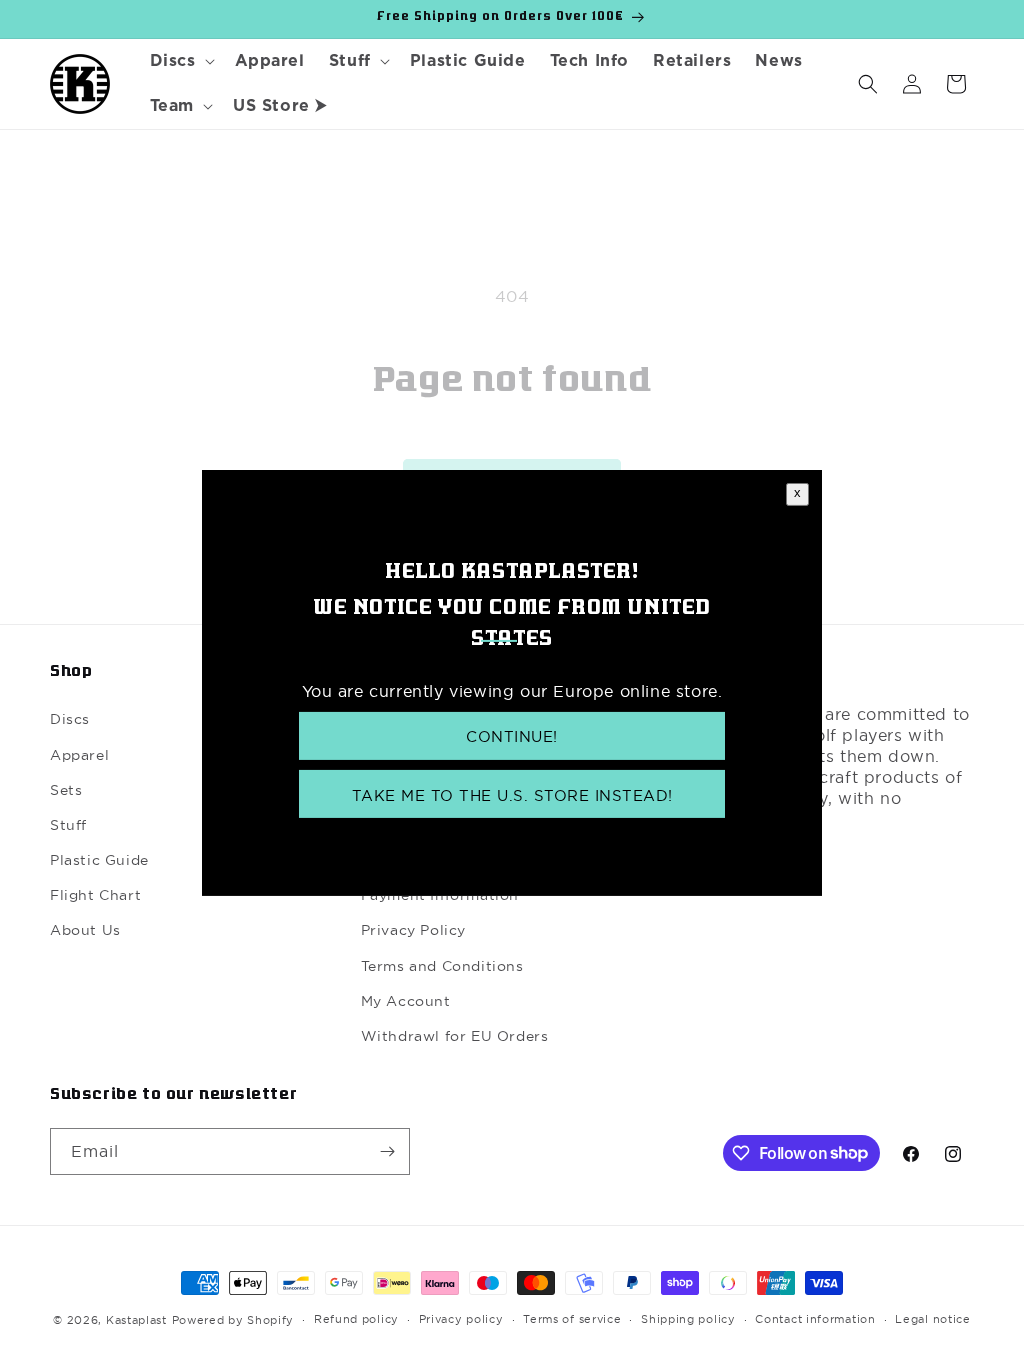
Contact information (815, 1319)
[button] (180, 61)
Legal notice (932, 1319)
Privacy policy (461, 1319)
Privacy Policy (413, 930)
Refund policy (356, 1319)
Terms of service (572, 1319)
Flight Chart (95, 895)
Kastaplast (136, 1320)
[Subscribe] (387, 1151)
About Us (85, 930)
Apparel (79, 755)
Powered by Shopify (233, 1320)
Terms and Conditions (442, 966)
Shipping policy (688, 1319)
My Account (406, 1001)
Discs (70, 719)
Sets (66, 790)
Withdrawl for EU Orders (455, 1036)
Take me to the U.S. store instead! (512, 795)
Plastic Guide (99, 860)
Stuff (68, 825)
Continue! (512, 736)
